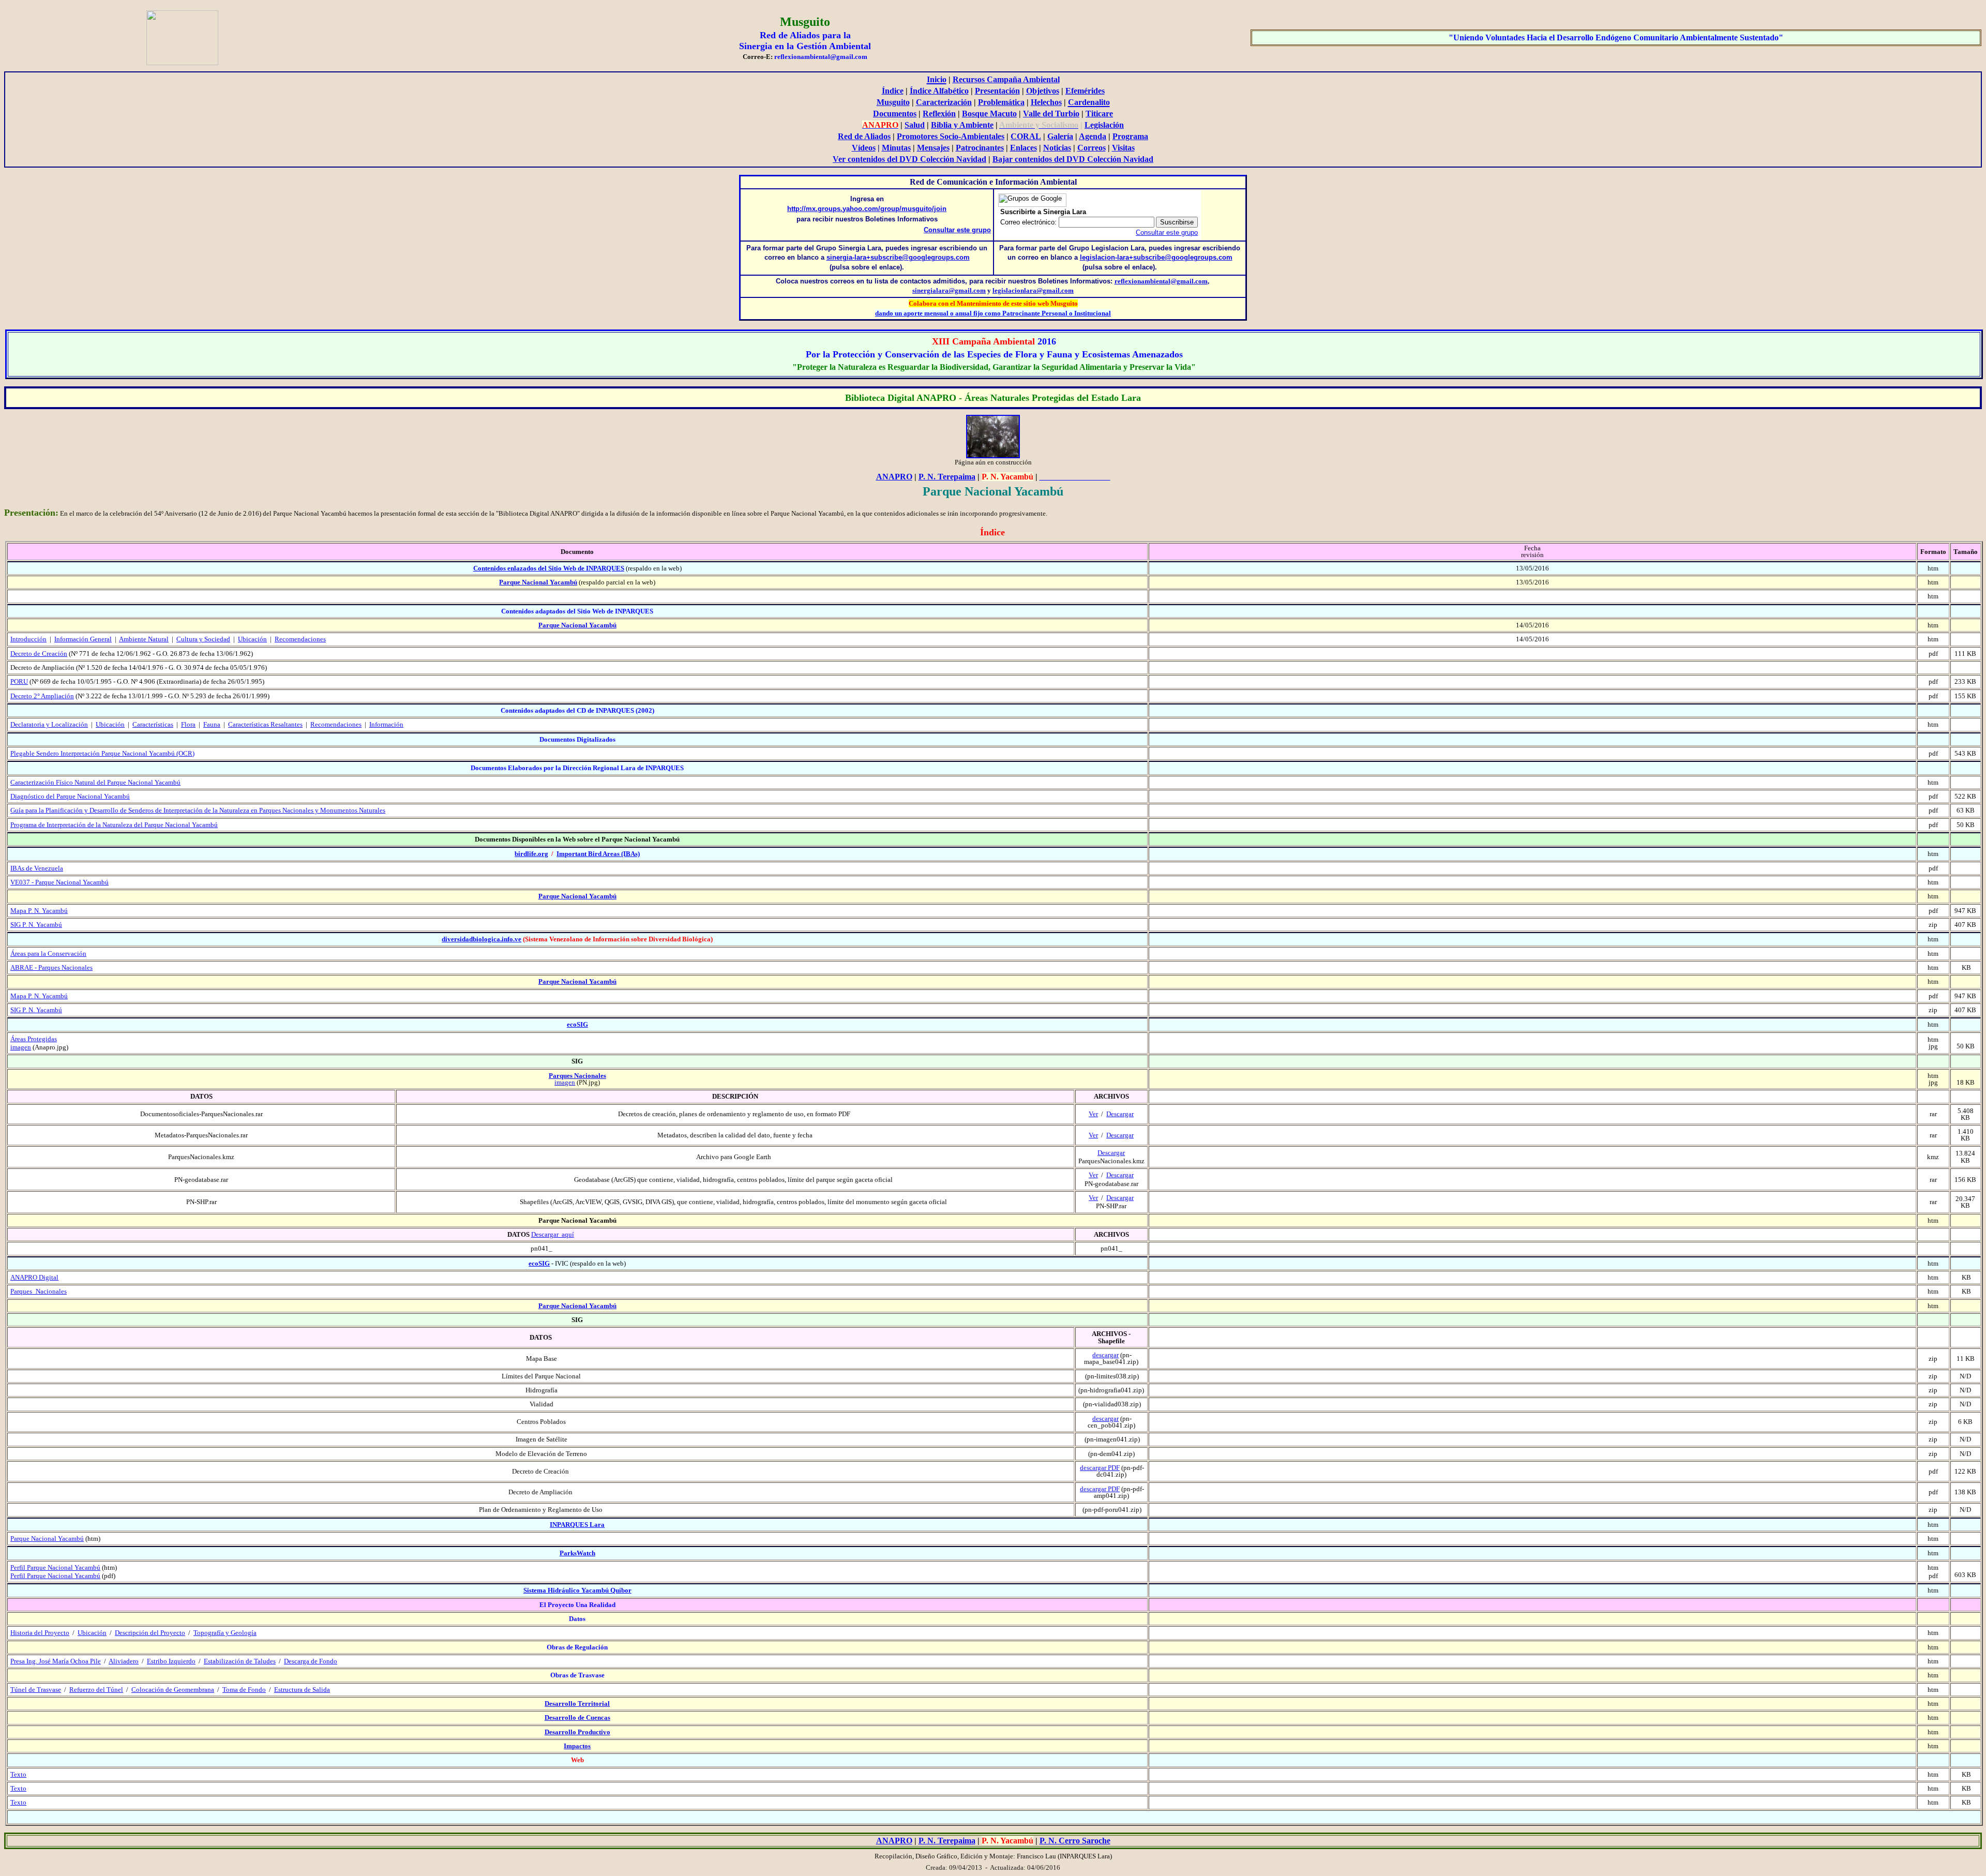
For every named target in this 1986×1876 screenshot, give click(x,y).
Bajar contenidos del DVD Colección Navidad (1073, 159)
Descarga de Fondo (311, 1661)
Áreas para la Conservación (48, 954)
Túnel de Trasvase (36, 1690)
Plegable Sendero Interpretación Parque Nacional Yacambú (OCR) (102, 753)
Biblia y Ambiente (962, 125)
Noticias (1057, 148)
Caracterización (944, 102)
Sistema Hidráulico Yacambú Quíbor (577, 1590)
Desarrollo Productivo (577, 1732)
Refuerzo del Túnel (96, 1690)
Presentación (997, 91)
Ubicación (110, 724)
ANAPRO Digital (34, 1277)
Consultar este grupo (957, 230)
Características (153, 724)
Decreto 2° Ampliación (42, 696)
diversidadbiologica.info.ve (482, 939)
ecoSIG (577, 1024)
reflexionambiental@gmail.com (1161, 281)
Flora (188, 724)
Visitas (1123, 148)
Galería (1060, 136)
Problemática (1001, 102)
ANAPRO (894, 477)
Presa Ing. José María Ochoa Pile (56, 1661)
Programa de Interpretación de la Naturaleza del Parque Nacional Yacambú (114, 825)
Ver (1093, 1114)
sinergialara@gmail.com (949, 290)
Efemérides (1085, 91)
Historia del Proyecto (40, 1633)
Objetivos (1043, 91)
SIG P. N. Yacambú (36, 925)
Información (386, 724)
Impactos (577, 1746)
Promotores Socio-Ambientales (951, 136)
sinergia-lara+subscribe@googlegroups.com (898, 257)
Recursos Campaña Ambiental (1006, 79)
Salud (915, 125)
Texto (18, 1774)
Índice (893, 91)
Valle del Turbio (1051, 114)
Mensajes (933, 148)
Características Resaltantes (265, 724)
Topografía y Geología (225, 1633)
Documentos (895, 114)
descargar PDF (1100, 1468)
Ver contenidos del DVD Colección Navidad (909, 159)
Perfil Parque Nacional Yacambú (55, 1567)
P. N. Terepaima (947, 477)
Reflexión (939, 114)
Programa (1130, 136)
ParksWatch (577, 1553)
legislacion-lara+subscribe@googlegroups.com (1156, 257)
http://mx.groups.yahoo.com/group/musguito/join (867, 209)
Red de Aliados (864, 136)
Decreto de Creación (39, 654)
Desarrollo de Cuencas (577, 1717)
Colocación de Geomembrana (173, 1690)
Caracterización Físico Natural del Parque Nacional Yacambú (95, 782)
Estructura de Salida (302, 1690)
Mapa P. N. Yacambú (39, 911)
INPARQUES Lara (577, 1525)
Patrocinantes (980, 148)
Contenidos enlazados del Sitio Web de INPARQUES (549, 568)
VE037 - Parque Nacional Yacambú (59, 882)
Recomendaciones (336, 724)
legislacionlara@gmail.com (1033, 290)
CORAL (1026, 136)
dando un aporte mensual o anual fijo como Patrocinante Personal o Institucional (993, 313)
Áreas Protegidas (34, 1039)
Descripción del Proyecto (150, 1633)
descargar (1105, 1355)
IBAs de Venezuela (37, 868)
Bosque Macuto (989, 114)
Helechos (1046, 102)
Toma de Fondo (244, 1690)
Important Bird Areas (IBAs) (598, 854)
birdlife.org (531, 854)
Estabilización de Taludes (240, 1661)
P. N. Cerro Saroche (1075, 1841)
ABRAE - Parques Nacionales (51, 967)
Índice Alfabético (939, 91)
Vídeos (864, 148)
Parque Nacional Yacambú (538, 582)
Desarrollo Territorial (577, 1704)
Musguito (893, 102)
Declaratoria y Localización (49, 724)
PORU (19, 681)
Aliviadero (124, 1661)
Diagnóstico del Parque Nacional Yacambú (70, 796)
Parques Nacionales (577, 1076)
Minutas (896, 148)
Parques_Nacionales (39, 1291)
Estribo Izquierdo (171, 1661)
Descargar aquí (553, 1234)
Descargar (1120, 1114)
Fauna (212, 724)
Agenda (1093, 136)
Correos (1092, 148)
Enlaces (1024, 148)
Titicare (1099, 114)
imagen (21, 1047)
